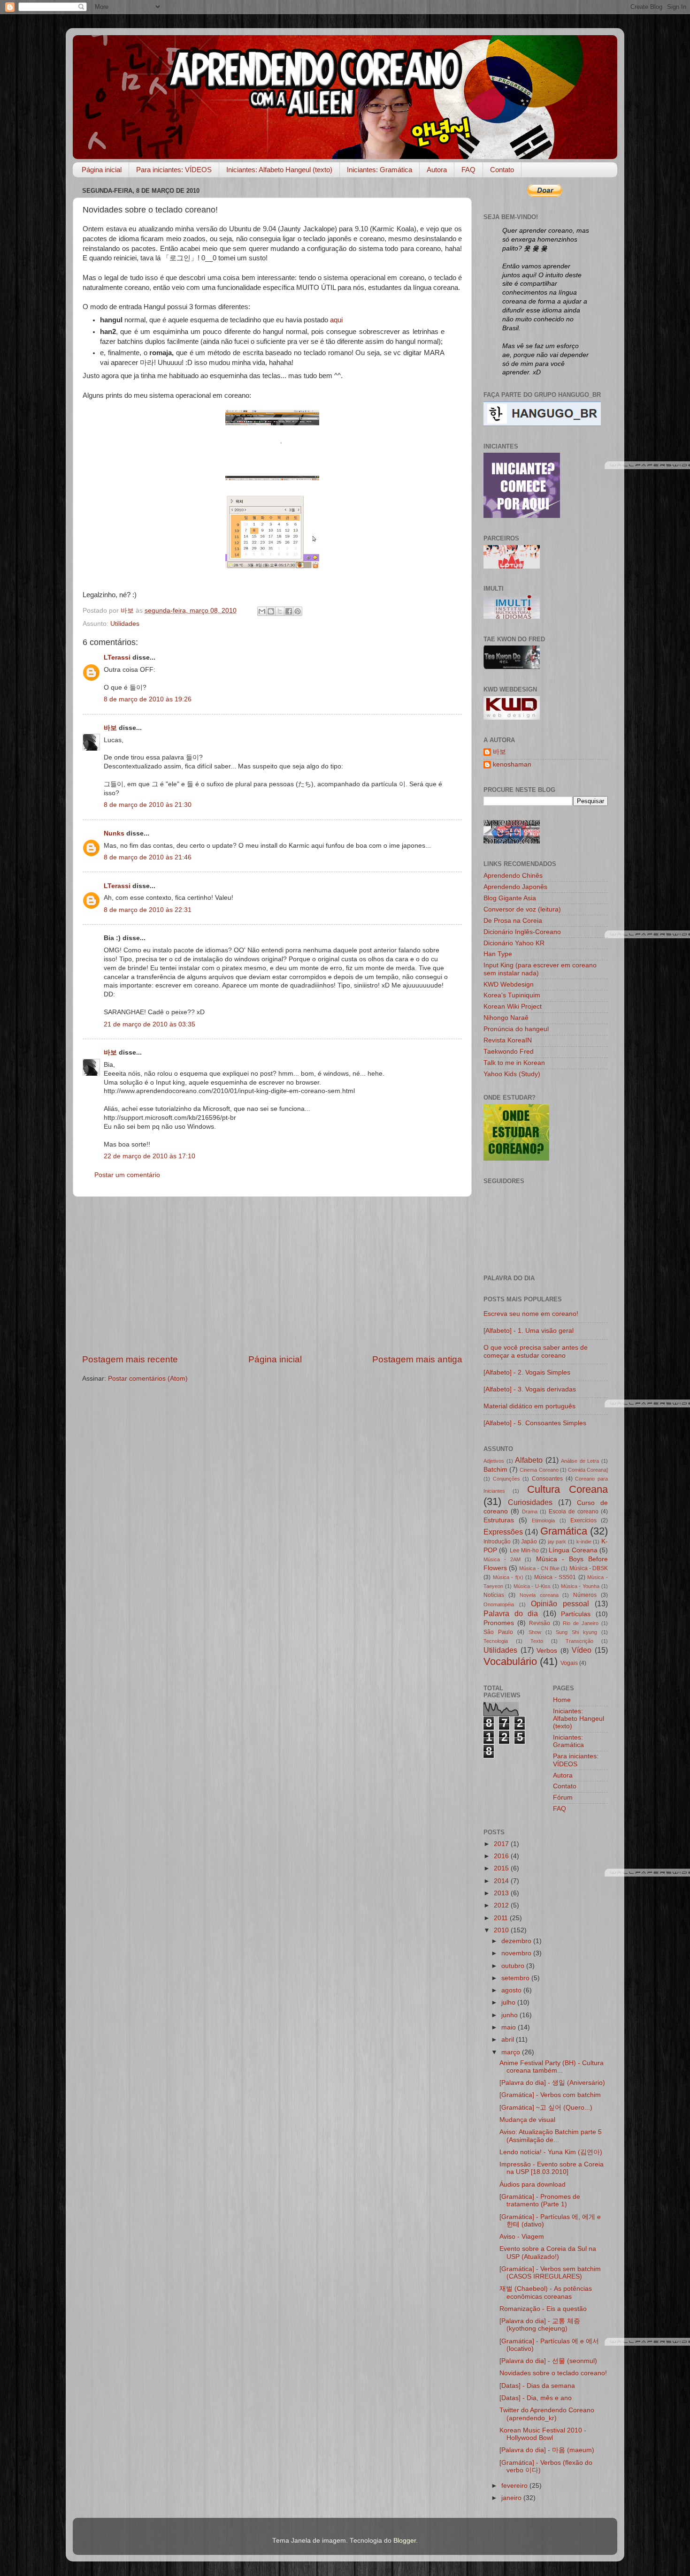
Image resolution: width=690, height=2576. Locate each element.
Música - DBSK (589, 1568)
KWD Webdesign (509, 984)
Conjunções (506, 1479)
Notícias (494, 1595)
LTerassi (117, 657)
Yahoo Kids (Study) (512, 1074)
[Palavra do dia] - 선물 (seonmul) (548, 2361)
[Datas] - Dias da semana (537, 2386)
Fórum (563, 1797)
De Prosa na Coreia (513, 921)
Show (535, 1632)
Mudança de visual (527, 2120)
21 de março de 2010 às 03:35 (149, 1024)
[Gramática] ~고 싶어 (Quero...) (546, 2108)
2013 (502, 1893)
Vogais (569, 1663)
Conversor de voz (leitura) (522, 909)
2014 (502, 1881)
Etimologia (543, 1520)
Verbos (547, 1651)
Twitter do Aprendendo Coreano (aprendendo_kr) (547, 2414)
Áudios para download (533, 2185)
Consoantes (547, 1479)
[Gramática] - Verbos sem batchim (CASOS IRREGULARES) (550, 2273)
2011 (502, 1918)
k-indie (584, 1542)
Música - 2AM (502, 1559)
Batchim (495, 1470)
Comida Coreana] (588, 1470)
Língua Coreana (573, 1550)
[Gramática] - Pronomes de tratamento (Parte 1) (540, 2200)
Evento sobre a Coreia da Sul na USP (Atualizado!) (548, 2253)
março (512, 2052)
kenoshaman (512, 764)
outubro (514, 1966)
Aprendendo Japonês (515, 887)
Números (585, 1595)
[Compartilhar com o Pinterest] (298, 611)
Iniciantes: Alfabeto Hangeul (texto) (279, 170)
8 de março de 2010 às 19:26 (148, 699)
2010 (502, 1930)
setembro (516, 1978)
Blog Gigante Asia (510, 898)
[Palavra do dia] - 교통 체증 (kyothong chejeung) (540, 2325)
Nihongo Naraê (506, 1018)
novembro (517, 1953)
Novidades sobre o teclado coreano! (553, 2373)
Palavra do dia (511, 1613)
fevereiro (515, 2486)
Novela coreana (539, 1595)
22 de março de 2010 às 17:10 (149, 1156)
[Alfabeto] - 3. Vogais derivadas (530, 1389)
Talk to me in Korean (514, 1063)
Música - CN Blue (539, 1568)
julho (509, 2002)
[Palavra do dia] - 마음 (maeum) (547, 2450)
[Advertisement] (272, 1275)
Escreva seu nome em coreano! (531, 1314)
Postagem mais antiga (417, 1359)
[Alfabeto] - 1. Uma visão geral (529, 1331)
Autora (437, 170)
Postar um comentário (127, 1175)
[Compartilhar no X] (280, 611)
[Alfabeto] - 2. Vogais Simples (527, 1372)
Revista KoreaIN (508, 1040)
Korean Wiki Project (513, 1007)
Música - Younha (580, 1586)
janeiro (512, 2498)
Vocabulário (510, 1661)
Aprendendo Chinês (513, 876)
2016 (502, 1856)
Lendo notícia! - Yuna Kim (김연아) (551, 2152)
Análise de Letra (580, 1461)
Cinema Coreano (539, 1470)
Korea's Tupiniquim (512, 995)
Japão (529, 1542)
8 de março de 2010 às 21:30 (148, 805)
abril (509, 2040)
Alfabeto (529, 1460)
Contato (502, 170)
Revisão (540, 1623)
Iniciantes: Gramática (379, 170)
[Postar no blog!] (271, 611)
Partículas (576, 1614)
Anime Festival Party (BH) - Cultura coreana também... (552, 2067)
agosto (512, 1990)
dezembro (517, 1941)
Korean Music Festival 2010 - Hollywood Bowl (543, 2434)
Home (562, 1700)
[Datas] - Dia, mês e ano (536, 2398)
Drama (530, 1512)
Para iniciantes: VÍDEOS (174, 170)
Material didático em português (529, 1406)
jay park (557, 1542)
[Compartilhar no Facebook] (289, 611)
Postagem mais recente (130, 1359)
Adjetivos (494, 1461)
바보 (110, 728)
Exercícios (583, 1520)
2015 (502, 1868)
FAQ (468, 170)
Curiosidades (530, 1502)
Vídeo (582, 1650)
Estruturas (499, 1520)
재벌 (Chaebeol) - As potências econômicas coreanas (546, 2292)
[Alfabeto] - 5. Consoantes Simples (535, 1423)
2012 (502, 1905)
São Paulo (498, 1632)
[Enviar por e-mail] (262, 611)
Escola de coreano (574, 1512)
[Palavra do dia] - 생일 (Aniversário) (552, 2083)
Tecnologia (496, 1641)
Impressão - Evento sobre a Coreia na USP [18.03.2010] (552, 2168)
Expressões (503, 1532)
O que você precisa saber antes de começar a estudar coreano (536, 1351)
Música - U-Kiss (532, 1586)
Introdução (497, 1542)
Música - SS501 (555, 1577)
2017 (502, 1844)
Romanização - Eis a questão (543, 2309)
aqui (336, 320)
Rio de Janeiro (581, 1623)
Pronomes (499, 1623)
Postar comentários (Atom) (148, 1379)
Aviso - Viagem (522, 2237)
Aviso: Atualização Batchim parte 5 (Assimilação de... (551, 2136)
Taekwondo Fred (509, 1052)
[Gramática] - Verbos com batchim (550, 2095)
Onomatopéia (499, 1604)
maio (510, 2027)
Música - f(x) (508, 1577)
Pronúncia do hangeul (516, 1029)
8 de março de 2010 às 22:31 (148, 910)
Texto (537, 1641)
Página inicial (102, 170)
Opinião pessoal (560, 1603)
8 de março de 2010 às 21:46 (148, 857)
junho (510, 2015)
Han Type (498, 954)
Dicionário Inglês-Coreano (522, 932)
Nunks (114, 833)
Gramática (564, 1531)
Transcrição (579, 1641)
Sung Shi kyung (576, 1632)
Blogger (405, 2541)
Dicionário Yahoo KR (514, 943)
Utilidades (125, 624)
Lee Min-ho (524, 1550)
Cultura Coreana (567, 1489)
